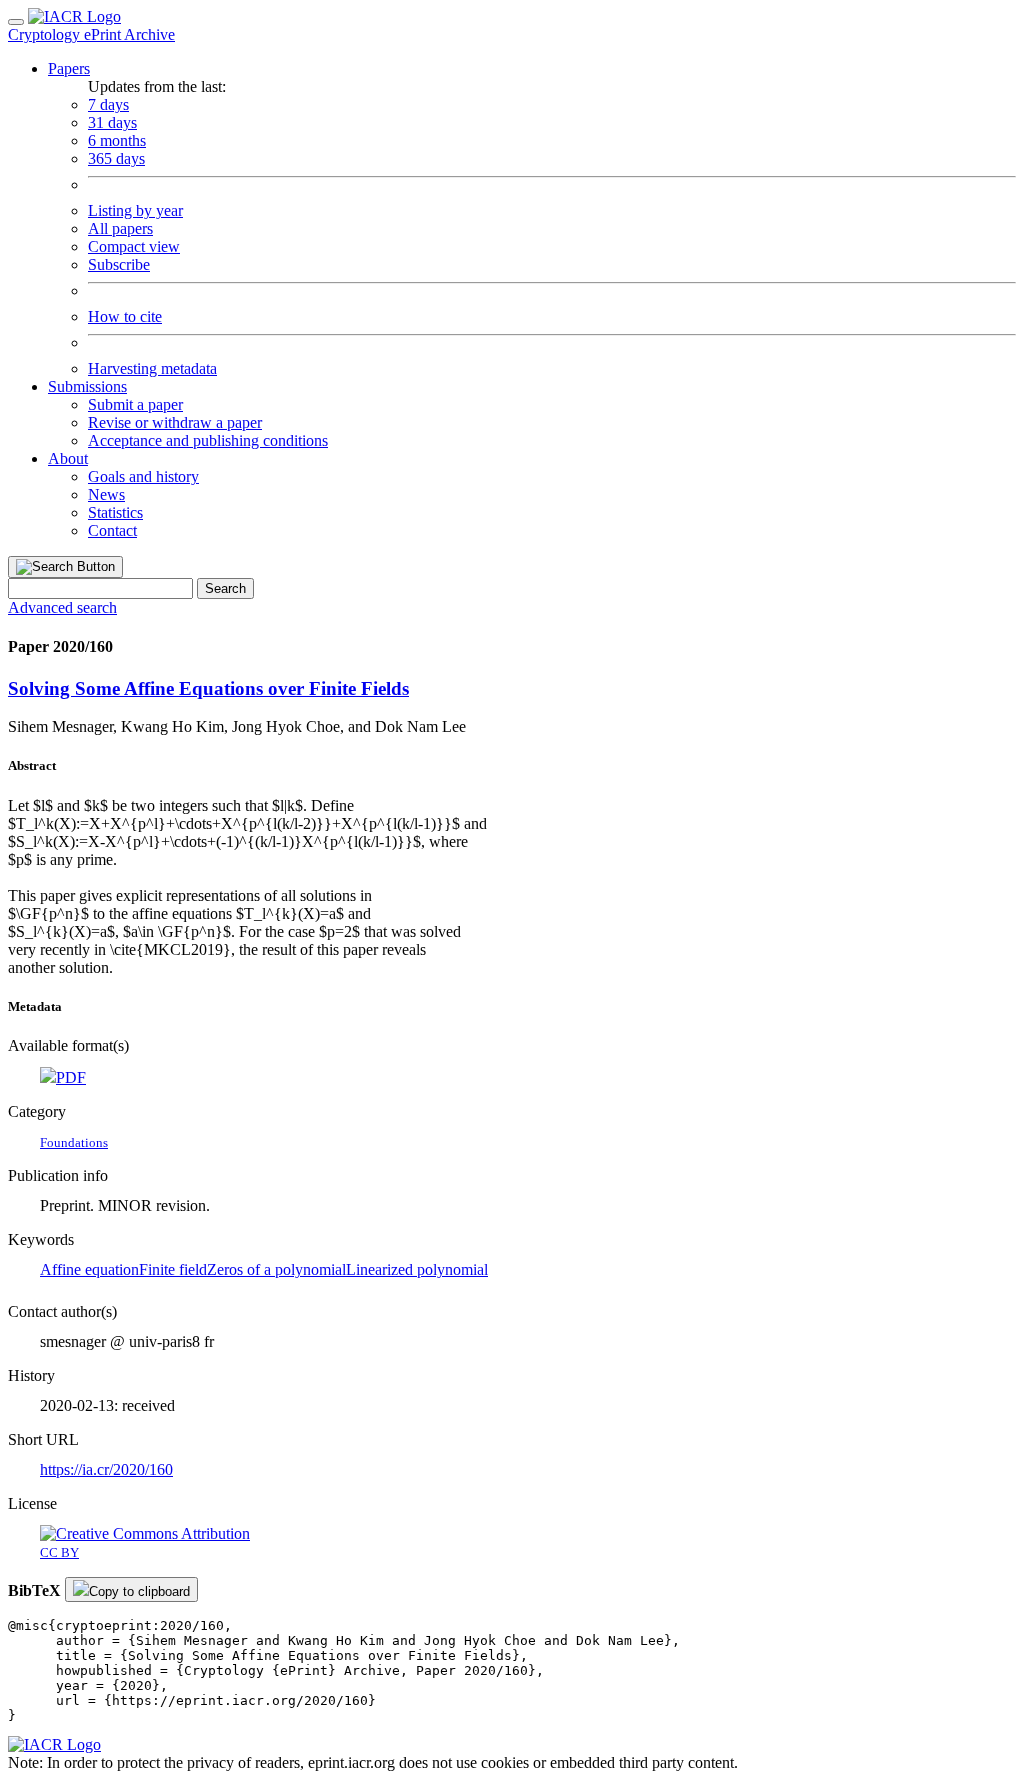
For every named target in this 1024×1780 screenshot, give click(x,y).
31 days (112, 122)
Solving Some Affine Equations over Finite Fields (208, 688)
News (106, 494)
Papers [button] (69, 68)
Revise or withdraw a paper (175, 422)
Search (225, 588)
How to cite (125, 316)
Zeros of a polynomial (276, 1269)
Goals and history (143, 476)
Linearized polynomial (417, 1269)
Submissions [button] (87, 386)
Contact (112, 530)
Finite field (173, 1269)
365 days (116, 158)
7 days (108, 104)
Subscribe (119, 264)
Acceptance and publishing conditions (208, 440)
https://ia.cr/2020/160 (106, 1469)
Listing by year (135, 210)
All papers (120, 228)
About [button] (68, 458)
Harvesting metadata (152, 368)
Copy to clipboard (139, 1591)
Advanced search (62, 607)
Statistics (115, 512)
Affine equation (89, 1269)
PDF (71, 1077)
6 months (117, 140)
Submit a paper (135, 404)
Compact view (134, 246)
